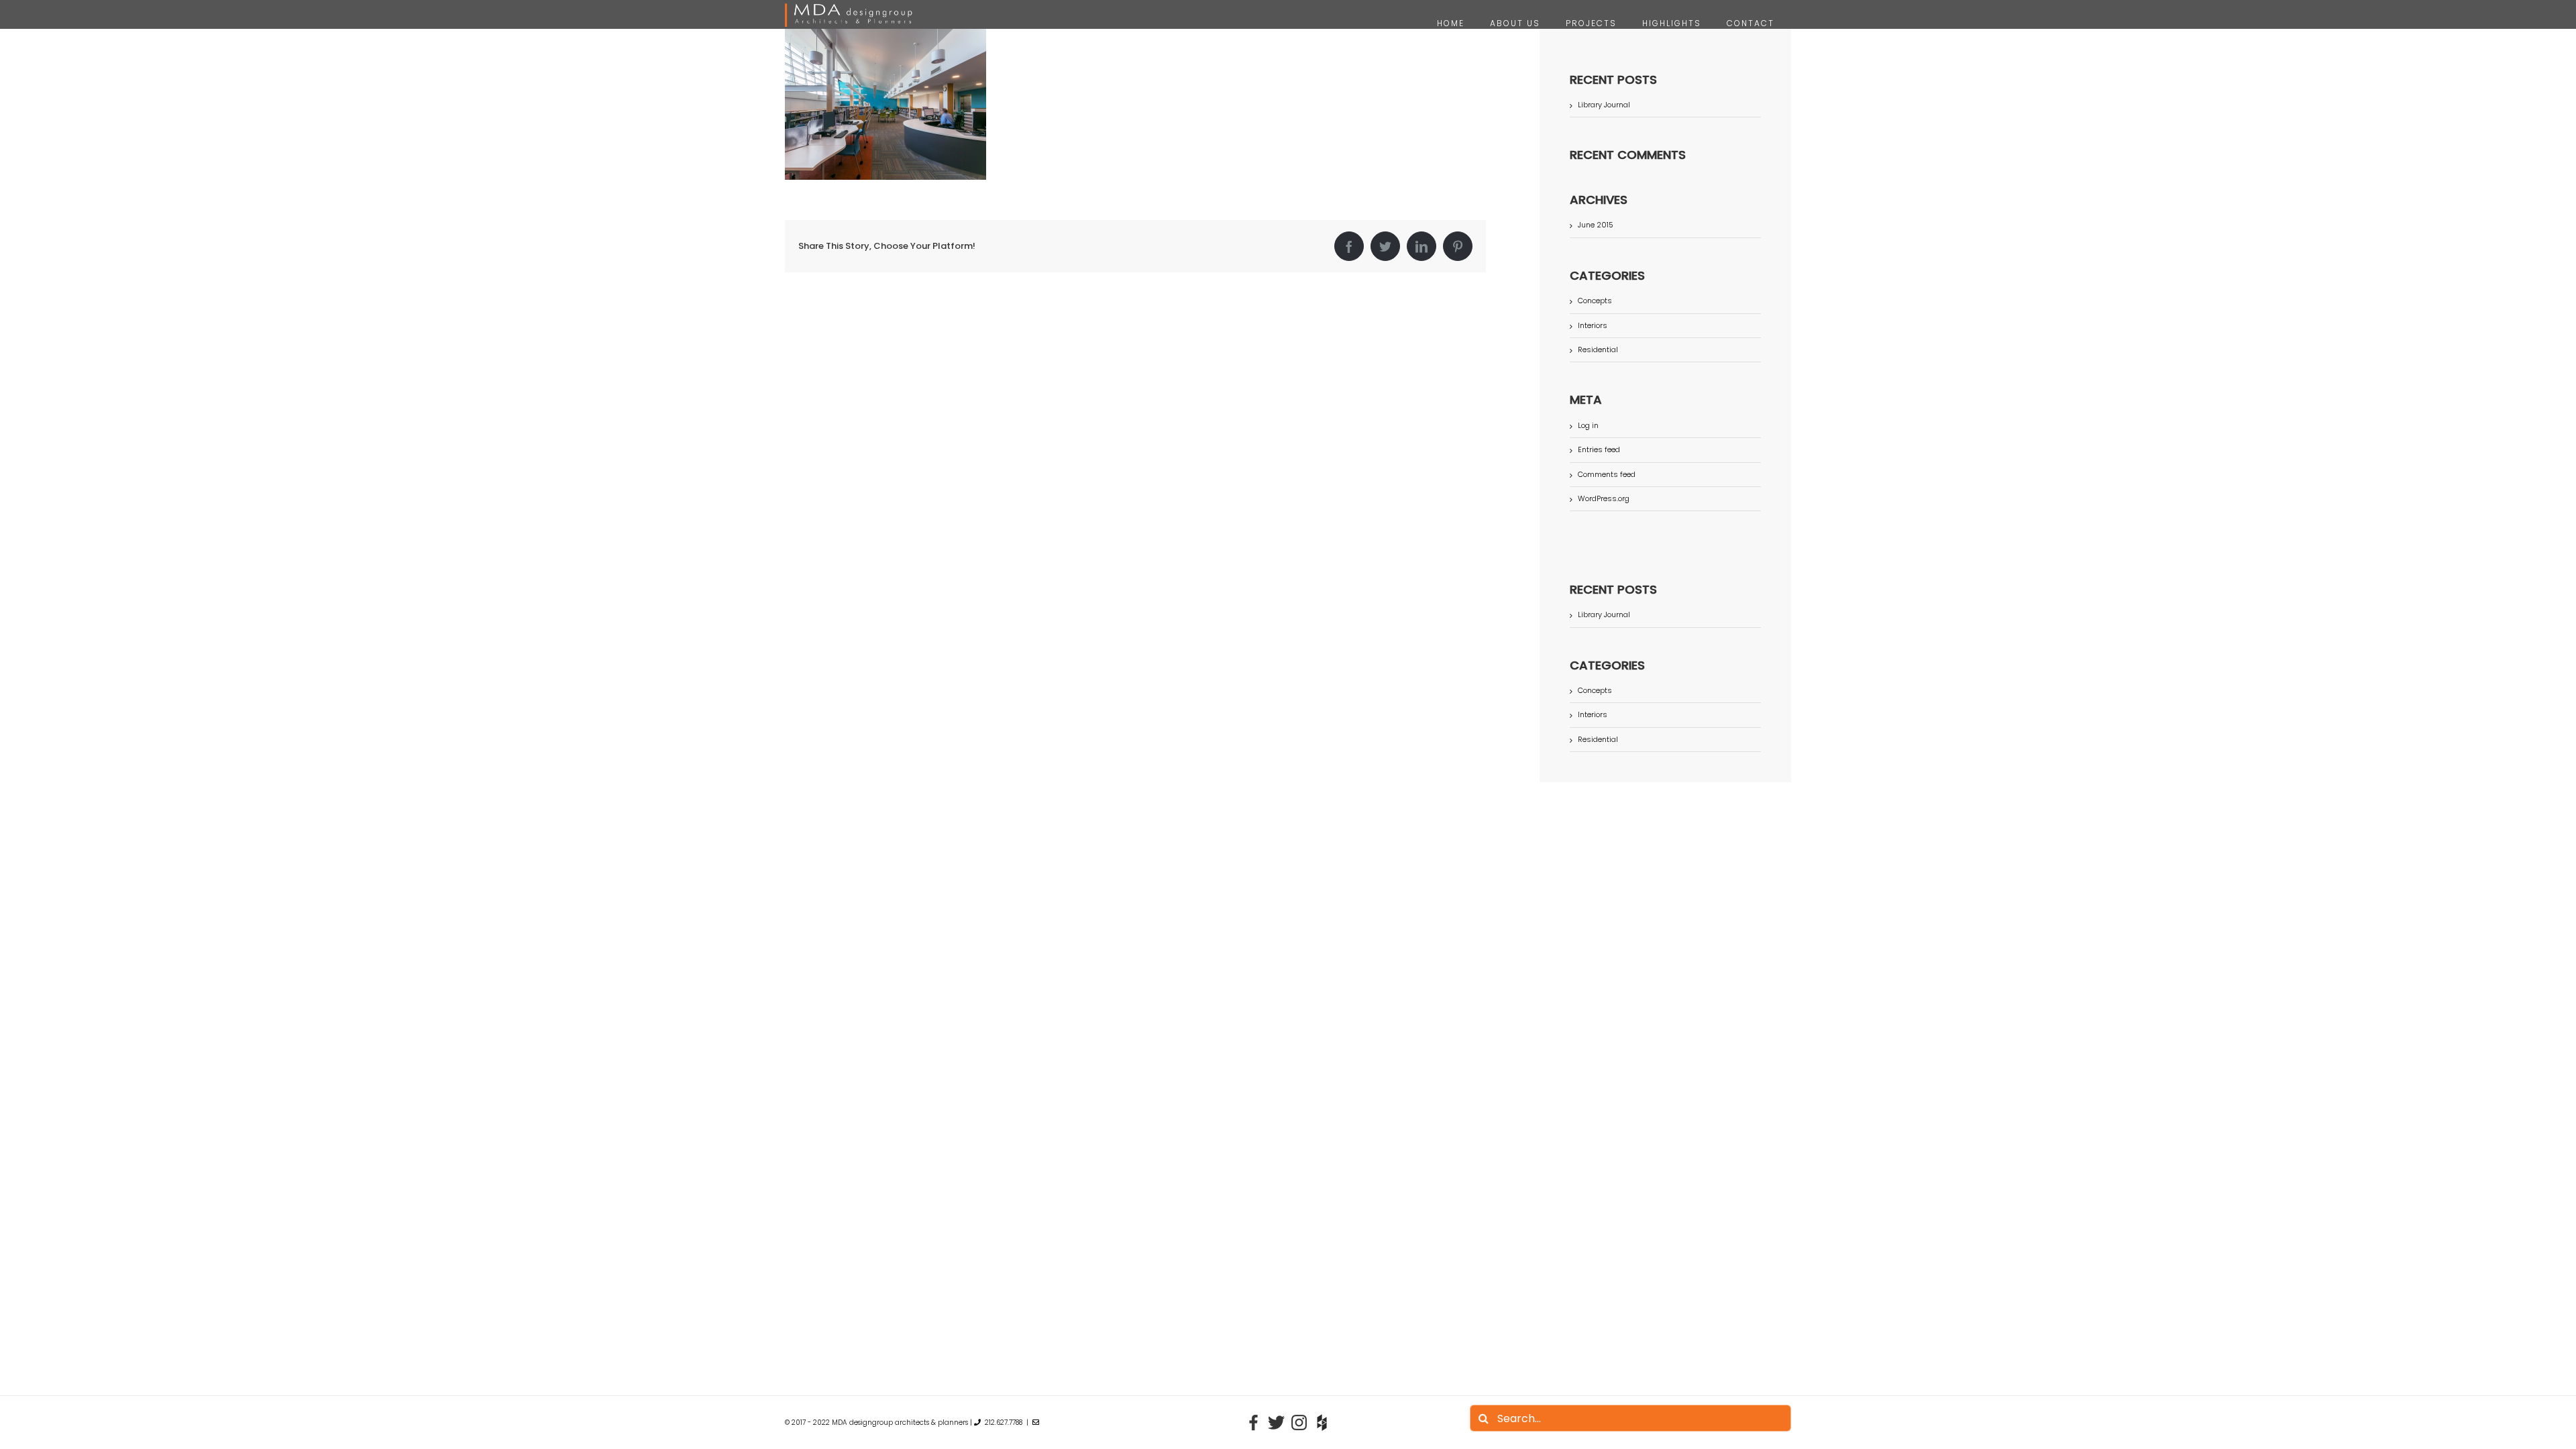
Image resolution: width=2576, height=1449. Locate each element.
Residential (1598, 350)
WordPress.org (1604, 498)
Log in (1588, 425)
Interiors (1593, 326)
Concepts (1595, 301)
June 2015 (1596, 225)
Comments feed (1607, 474)
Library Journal (1604, 105)
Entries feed (1599, 449)
